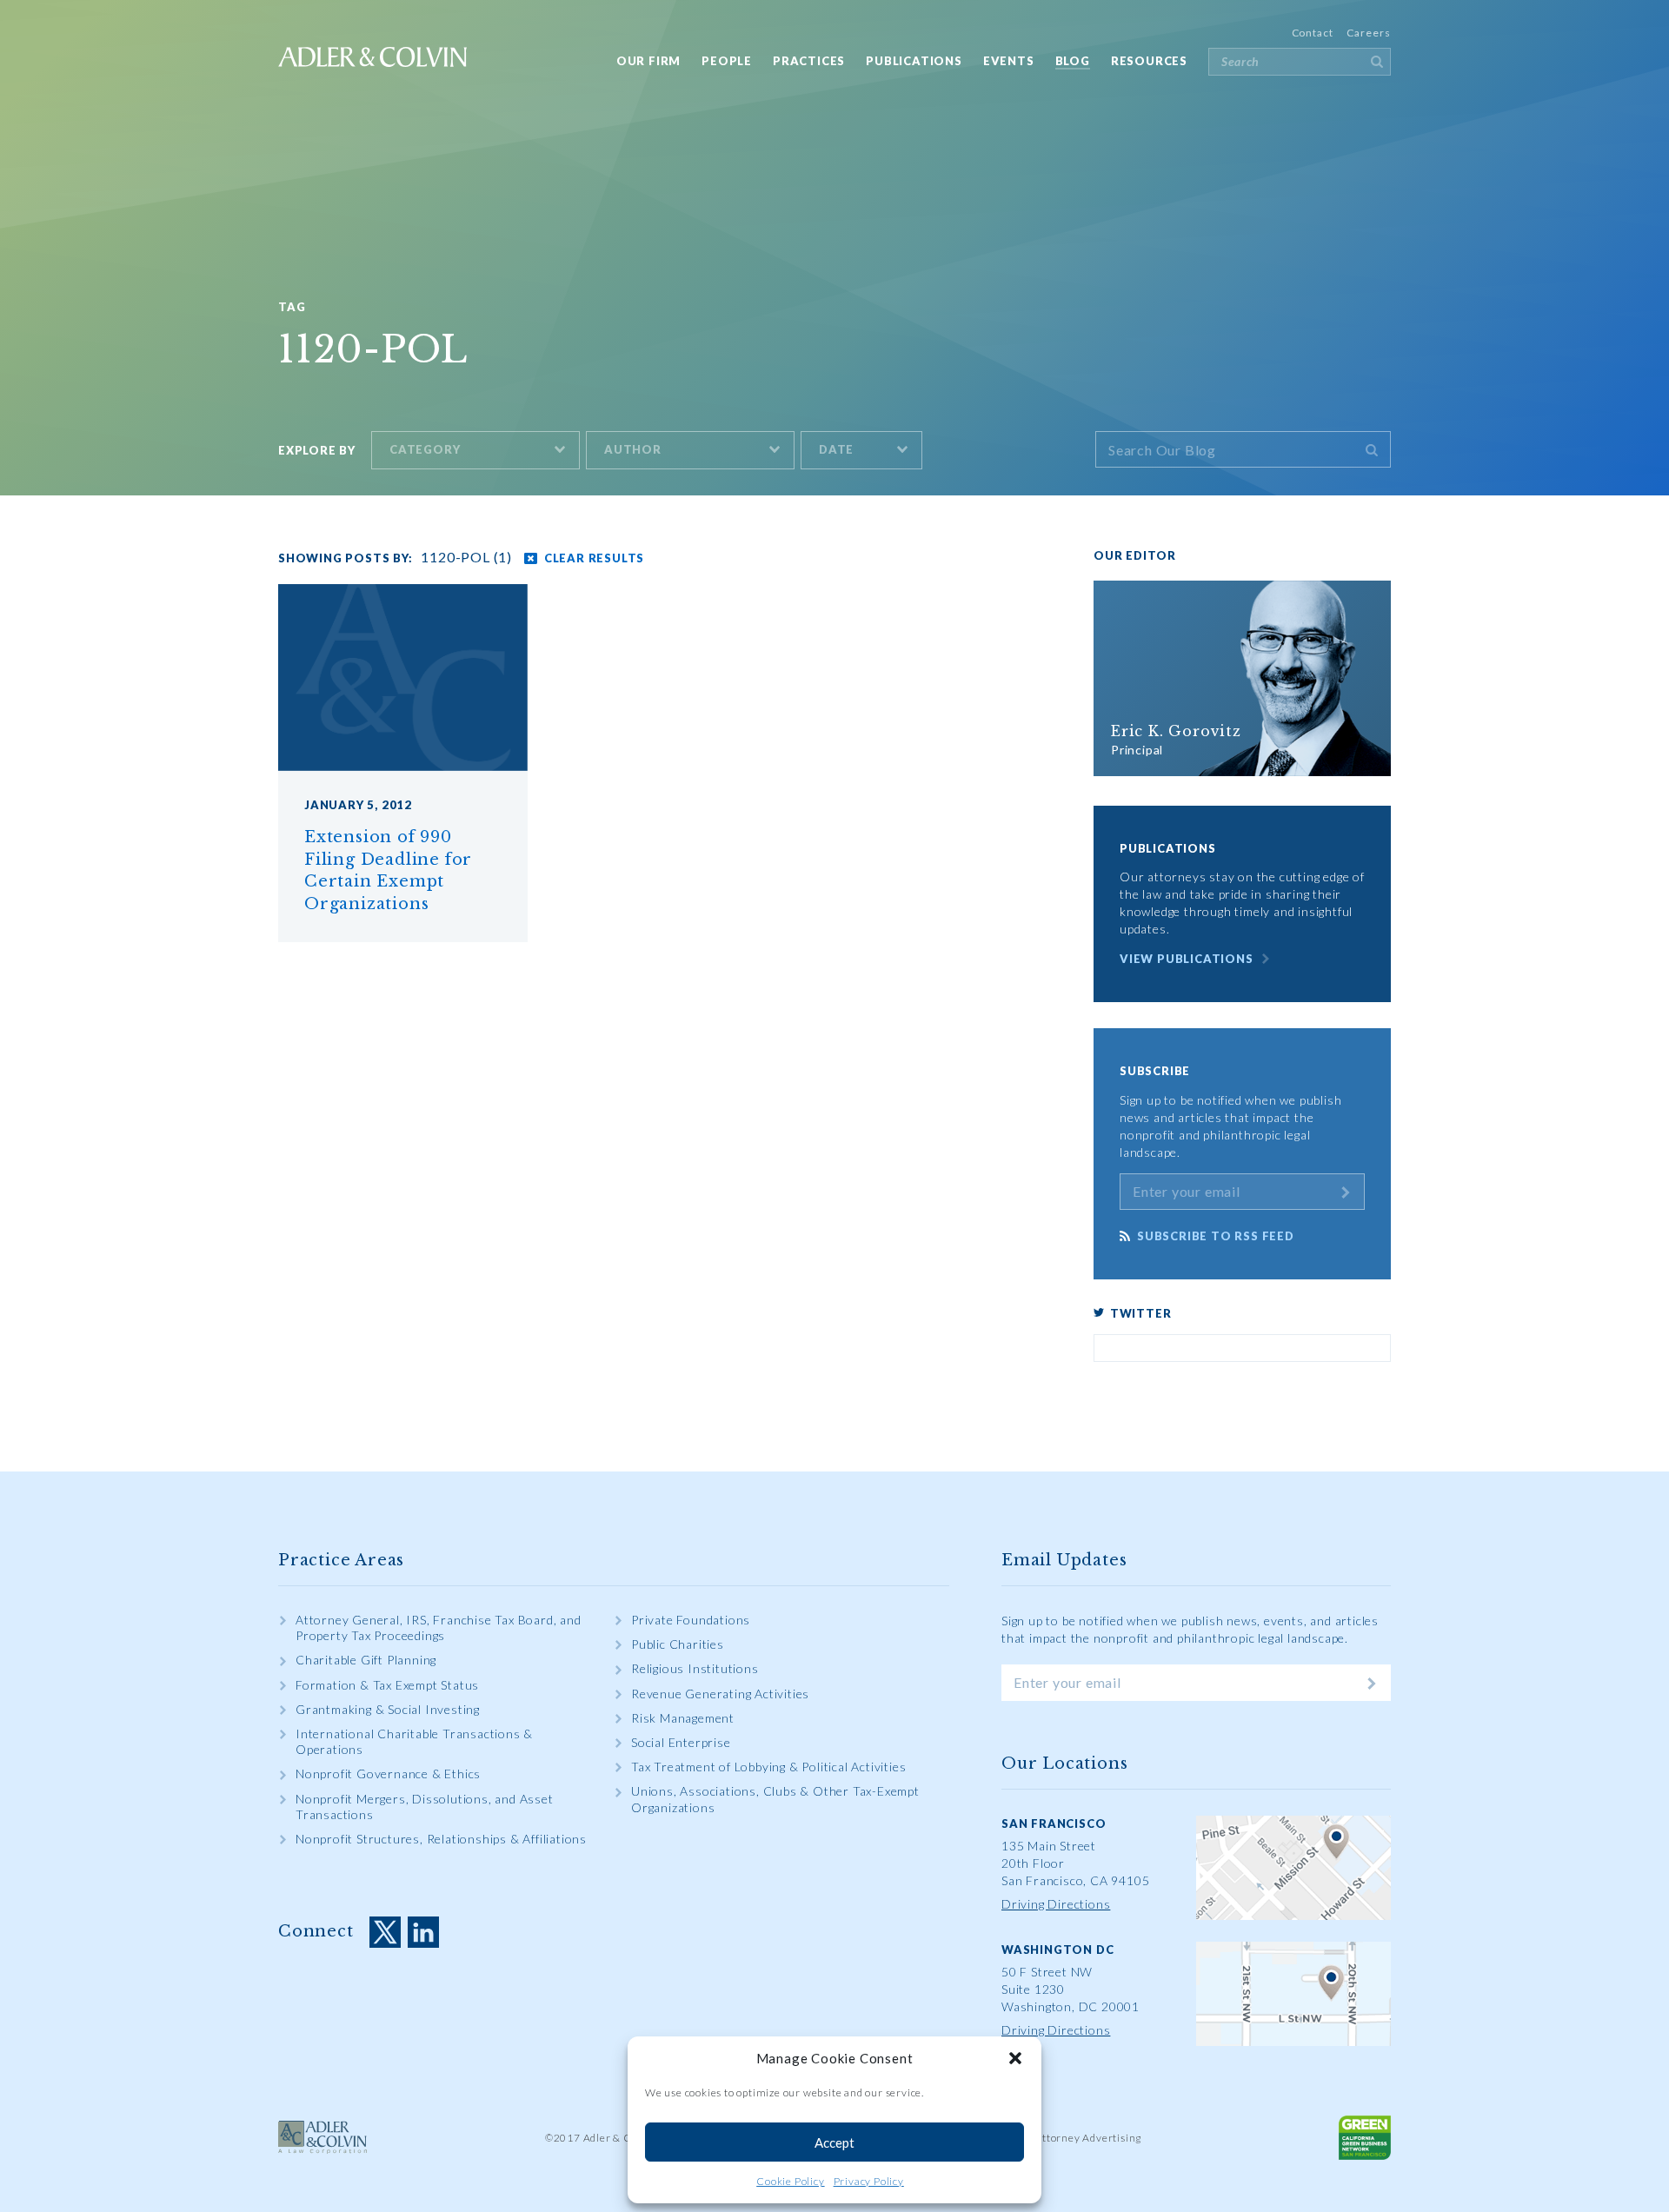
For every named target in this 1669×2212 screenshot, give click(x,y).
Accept (834, 2142)
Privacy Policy (869, 2181)
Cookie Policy (790, 2181)
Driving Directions (1056, 1904)
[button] (1015, 2058)
